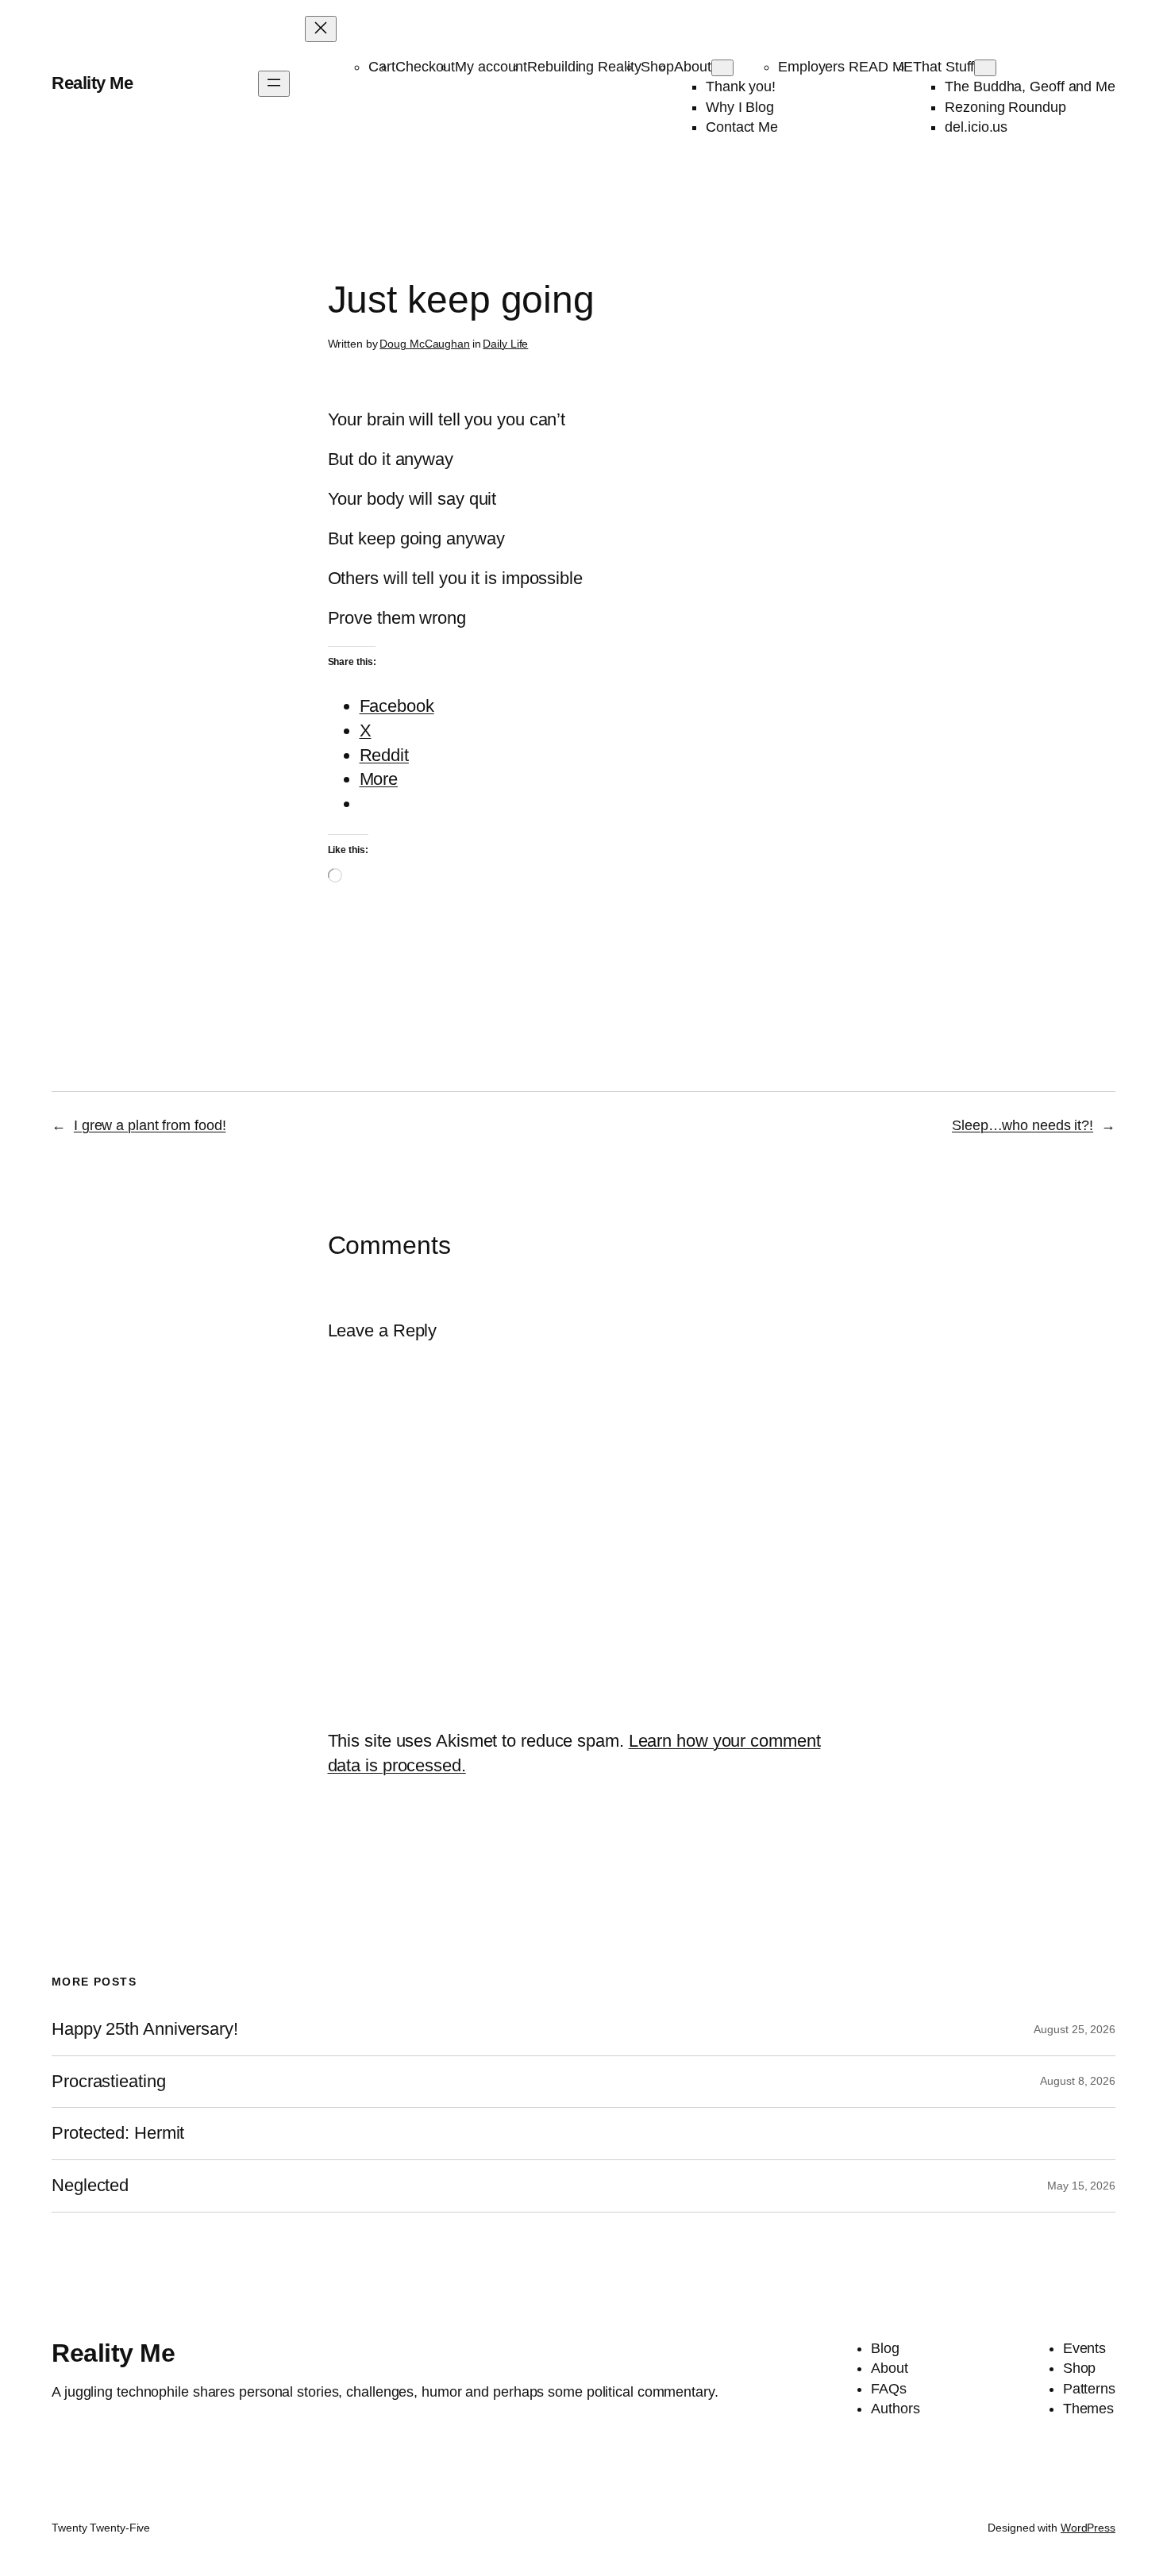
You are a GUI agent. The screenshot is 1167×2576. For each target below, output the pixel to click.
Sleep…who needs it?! (1023, 1125)
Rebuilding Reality (584, 67)
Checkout (425, 67)
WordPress (1088, 2528)
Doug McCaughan (425, 344)
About (693, 67)
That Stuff (944, 67)
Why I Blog (740, 107)
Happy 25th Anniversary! (145, 2029)
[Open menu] (274, 84)
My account (491, 67)
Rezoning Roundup (1005, 107)
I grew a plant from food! (150, 1125)
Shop (657, 67)
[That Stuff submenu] (985, 68)
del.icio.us (976, 127)
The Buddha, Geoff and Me (1030, 87)
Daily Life (505, 344)
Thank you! (741, 87)
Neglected (90, 2186)
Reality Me (92, 83)
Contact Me (742, 127)
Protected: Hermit (118, 2133)
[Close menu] (321, 29)
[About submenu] (722, 68)
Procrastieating (109, 2082)
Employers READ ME (845, 67)
